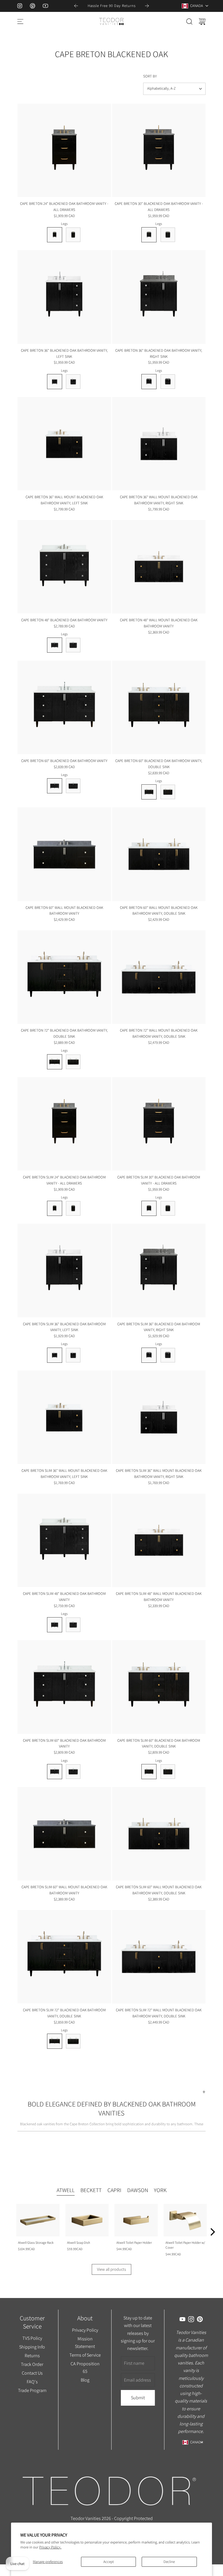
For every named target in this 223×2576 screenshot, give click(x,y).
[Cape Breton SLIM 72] (64, 1957)
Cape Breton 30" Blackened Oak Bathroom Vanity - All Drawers (159, 207)
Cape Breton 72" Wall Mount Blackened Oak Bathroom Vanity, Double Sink (159, 1033)
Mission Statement (85, 2342)
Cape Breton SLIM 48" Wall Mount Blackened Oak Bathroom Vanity (159, 1597)
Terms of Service (85, 2355)
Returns (32, 2355)
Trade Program (32, 2390)
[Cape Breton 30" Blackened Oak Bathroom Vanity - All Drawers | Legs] (149, 235)
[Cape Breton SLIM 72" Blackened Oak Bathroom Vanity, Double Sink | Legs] (55, 2041)
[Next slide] (147, 6)
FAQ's (32, 2382)
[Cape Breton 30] (159, 150)
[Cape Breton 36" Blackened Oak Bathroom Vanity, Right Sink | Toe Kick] (168, 382)
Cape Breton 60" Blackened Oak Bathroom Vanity (64, 761)
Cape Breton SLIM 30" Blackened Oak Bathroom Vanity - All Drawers (159, 1180)
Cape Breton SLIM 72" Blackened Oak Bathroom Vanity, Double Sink (64, 2013)
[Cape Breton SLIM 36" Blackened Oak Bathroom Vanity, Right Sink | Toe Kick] (168, 1355)
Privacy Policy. (50, 2547)
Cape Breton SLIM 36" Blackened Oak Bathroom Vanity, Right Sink (159, 1327)
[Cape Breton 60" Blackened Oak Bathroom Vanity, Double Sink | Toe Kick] (168, 792)
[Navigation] (20, 21)
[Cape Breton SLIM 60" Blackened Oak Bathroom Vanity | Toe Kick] (73, 1772)
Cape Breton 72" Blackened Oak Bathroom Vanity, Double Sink (64, 1033)
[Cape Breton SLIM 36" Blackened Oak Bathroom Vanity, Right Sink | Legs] (149, 1355)
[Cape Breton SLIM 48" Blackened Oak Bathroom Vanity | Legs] (55, 1625)
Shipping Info (32, 2347)
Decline (169, 2562)
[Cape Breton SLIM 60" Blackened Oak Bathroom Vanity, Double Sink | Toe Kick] (168, 1772)
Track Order (32, 2364)
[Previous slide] (76, 6)
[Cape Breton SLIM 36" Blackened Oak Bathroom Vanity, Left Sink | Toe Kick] (73, 1355)
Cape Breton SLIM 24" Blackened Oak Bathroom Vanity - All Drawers (64, 1180)
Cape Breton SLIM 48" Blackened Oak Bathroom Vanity (64, 1597)
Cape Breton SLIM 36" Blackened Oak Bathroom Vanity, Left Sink (64, 1327)
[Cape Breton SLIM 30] (159, 1124)
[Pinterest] (33, 6)
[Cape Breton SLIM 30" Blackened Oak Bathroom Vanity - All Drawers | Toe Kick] (168, 1208)
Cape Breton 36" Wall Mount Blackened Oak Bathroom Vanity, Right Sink (159, 500)
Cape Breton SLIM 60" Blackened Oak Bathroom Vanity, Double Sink (159, 1743)
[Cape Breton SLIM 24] (64, 1124)
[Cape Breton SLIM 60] (64, 1687)
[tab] (66, 2191)
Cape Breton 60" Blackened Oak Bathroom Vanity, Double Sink (159, 764)
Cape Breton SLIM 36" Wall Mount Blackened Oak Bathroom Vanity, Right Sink (159, 1474)
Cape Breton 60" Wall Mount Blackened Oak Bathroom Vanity (64, 911)
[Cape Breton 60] (64, 707)
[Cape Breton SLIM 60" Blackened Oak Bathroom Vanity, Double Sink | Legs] (149, 1772)
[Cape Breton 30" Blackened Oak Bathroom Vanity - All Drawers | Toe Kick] (168, 235)
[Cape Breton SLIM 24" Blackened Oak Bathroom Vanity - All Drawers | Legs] (55, 1208)
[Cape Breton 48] (64, 567)
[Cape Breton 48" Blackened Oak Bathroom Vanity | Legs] (55, 645)
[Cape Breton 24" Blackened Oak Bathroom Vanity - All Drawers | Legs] (55, 235)
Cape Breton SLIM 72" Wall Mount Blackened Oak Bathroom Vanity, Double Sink (159, 2013)
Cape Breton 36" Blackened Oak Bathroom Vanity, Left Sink (64, 353)
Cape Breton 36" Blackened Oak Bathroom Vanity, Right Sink (159, 353)
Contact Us (32, 2373)
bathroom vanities (53, 2130)
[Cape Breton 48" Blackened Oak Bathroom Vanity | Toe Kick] (73, 645)
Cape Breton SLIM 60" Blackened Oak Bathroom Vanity (64, 1743)
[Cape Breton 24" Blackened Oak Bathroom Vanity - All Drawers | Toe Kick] (73, 235)
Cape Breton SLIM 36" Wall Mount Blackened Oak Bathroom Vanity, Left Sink (64, 1474)
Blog (85, 2380)
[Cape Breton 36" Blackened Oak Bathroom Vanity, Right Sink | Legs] (149, 382)
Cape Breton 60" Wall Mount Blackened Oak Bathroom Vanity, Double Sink (159, 911)
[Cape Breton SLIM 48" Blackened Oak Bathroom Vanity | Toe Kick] (73, 1625)
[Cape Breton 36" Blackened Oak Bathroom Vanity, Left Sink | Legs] (55, 382)
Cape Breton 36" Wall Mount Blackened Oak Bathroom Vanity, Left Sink (64, 500)
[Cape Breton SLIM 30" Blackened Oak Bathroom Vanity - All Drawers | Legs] (149, 1208)
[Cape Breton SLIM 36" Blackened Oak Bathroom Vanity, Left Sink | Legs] (55, 1355)
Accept (109, 2562)
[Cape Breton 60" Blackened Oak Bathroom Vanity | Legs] (55, 786)
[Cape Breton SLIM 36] (64, 1271)
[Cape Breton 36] (64, 297)
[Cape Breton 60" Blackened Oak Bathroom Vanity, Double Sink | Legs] (149, 792)
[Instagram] (20, 6)
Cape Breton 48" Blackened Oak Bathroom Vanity (64, 620)
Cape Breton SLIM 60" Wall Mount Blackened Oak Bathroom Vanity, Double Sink (159, 1890)
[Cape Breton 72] (64, 977)
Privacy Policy (85, 2330)
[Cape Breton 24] (64, 150)
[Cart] (202, 21)
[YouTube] (45, 6)
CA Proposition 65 (85, 2367)
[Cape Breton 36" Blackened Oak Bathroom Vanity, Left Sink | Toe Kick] (73, 382)
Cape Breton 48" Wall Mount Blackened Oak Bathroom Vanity (159, 623)
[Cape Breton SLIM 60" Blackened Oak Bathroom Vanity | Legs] (55, 1772)
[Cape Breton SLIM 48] (64, 1540)
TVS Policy (32, 2338)
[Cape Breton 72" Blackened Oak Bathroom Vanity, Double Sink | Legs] (55, 1062)
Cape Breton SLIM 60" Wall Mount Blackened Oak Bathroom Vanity (64, 1890)
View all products (111, 2269)
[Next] (212, 2232)
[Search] (189, 21)
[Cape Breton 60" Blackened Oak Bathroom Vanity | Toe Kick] (73, 786)
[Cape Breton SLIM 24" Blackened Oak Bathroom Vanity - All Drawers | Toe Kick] (73, 1208)
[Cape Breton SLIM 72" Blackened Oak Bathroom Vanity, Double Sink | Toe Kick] (73, 2041)
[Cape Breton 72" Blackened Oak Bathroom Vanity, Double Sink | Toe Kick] (73, 1062)
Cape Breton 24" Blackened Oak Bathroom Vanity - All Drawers (64, 207)
